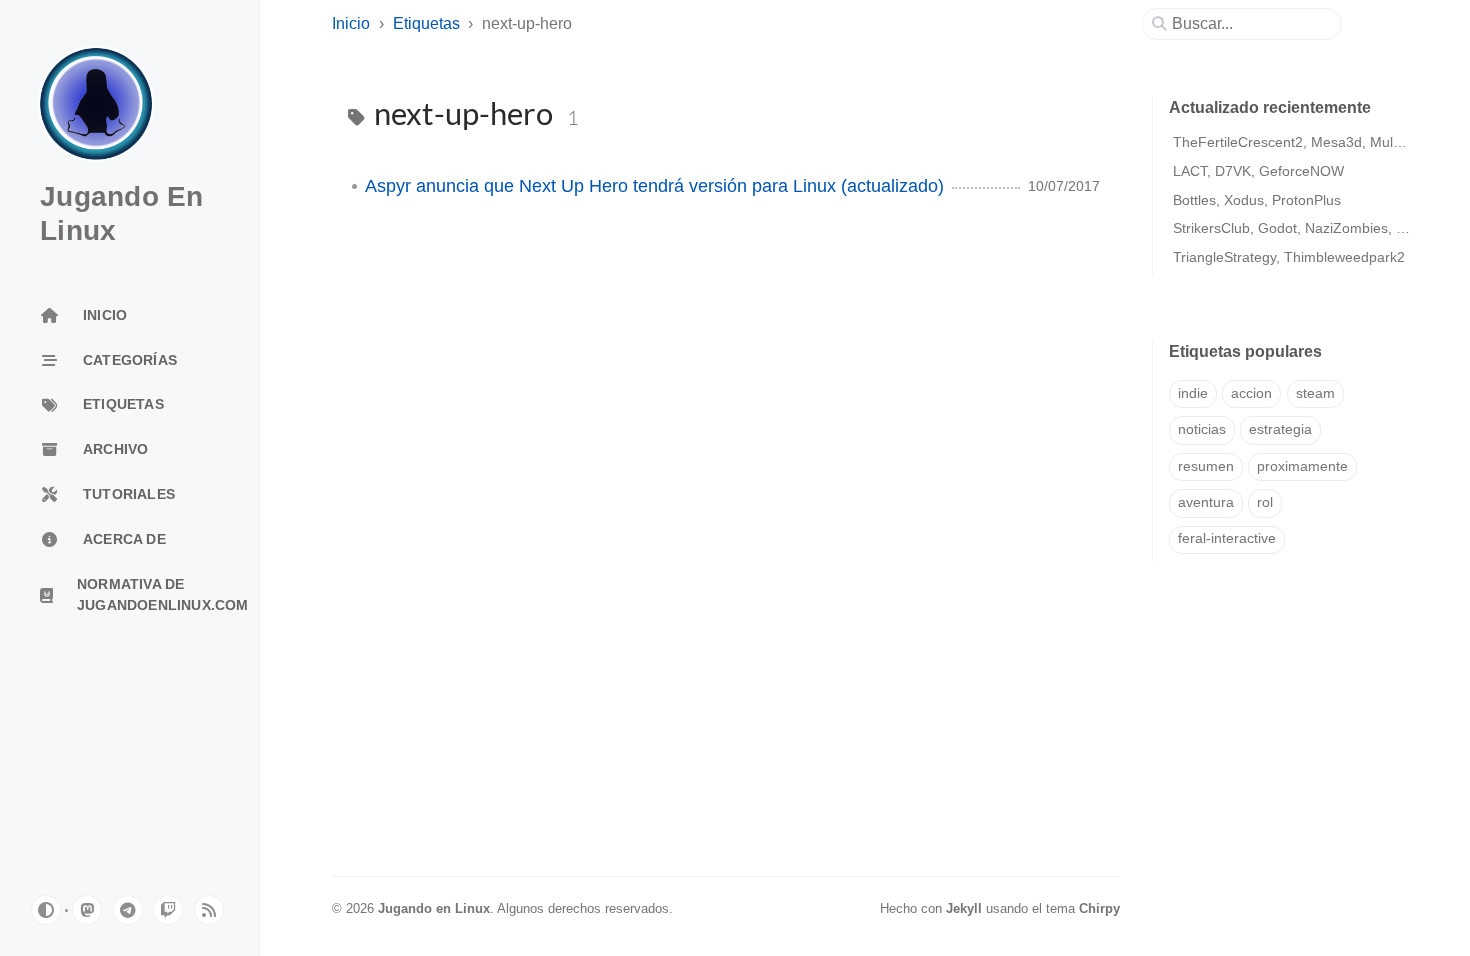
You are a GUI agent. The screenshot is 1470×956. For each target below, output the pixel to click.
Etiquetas (426, 23)
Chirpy (1099, 908)
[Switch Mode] (46, 910)
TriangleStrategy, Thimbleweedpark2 (1289, 257)
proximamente (1302, 466)
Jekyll (964, 908)
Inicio (351, 23)
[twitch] (168, 910)
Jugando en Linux (434, 908)
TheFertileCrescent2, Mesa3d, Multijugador (1310, 142)
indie (1193, 393)
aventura (1206, 502)
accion (1251, 393)
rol (1265, 502)
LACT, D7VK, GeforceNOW (1258, 171)
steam (1315, 393)
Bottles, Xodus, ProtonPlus (1257, 200)
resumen (1206, 466)
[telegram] (128, 910)
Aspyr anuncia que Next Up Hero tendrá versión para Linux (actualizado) (654, 186)
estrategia (1280, 429)
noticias (1202, 429)
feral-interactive (1227, 538)
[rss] (209, 910)
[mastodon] (87, 910)
